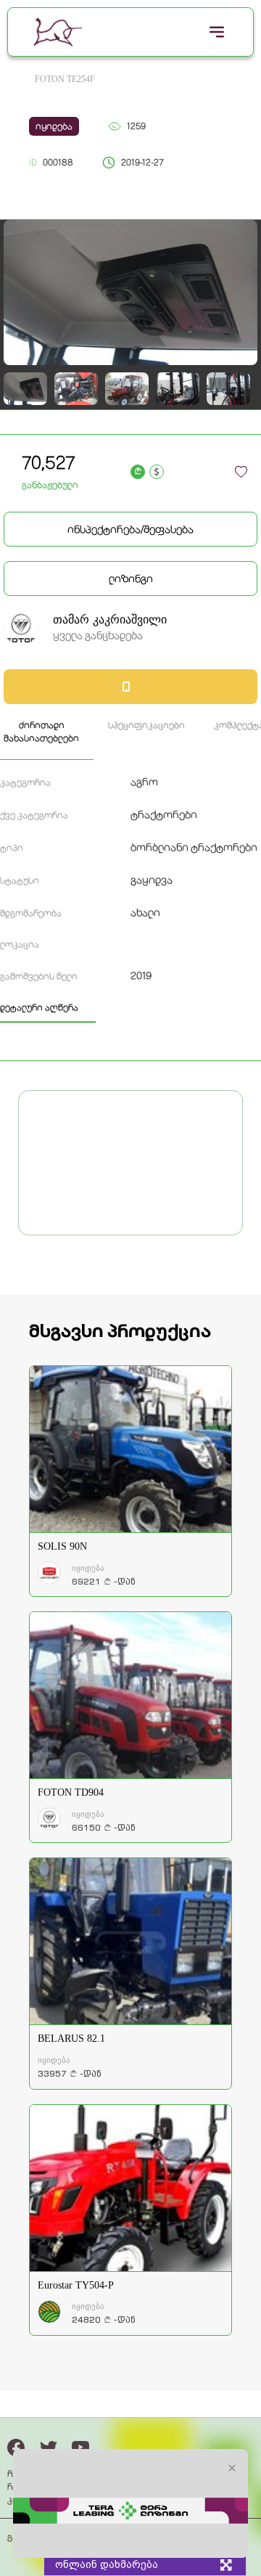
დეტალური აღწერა (39, 1007)
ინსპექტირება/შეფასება (130, 529)
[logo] (58, 32)
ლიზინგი (131, 578)
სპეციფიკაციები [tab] (146, 725)
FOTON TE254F (65, 79)
